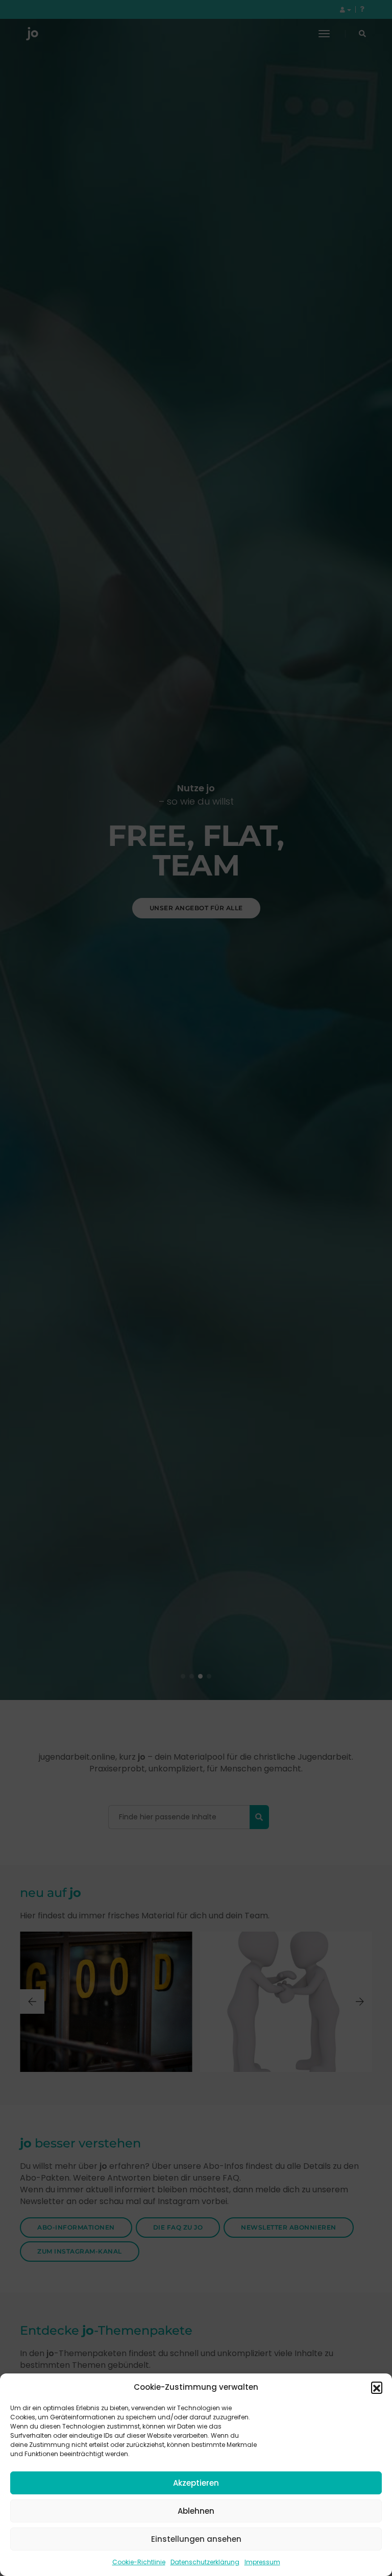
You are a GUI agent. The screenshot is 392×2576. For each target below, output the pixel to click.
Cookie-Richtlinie (139, 2562)
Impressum (262, 2562)
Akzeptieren (196, 2483)
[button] (377, 2387)
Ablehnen (196, 2511)
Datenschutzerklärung (205, 2562)
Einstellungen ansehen (196, 2539)
